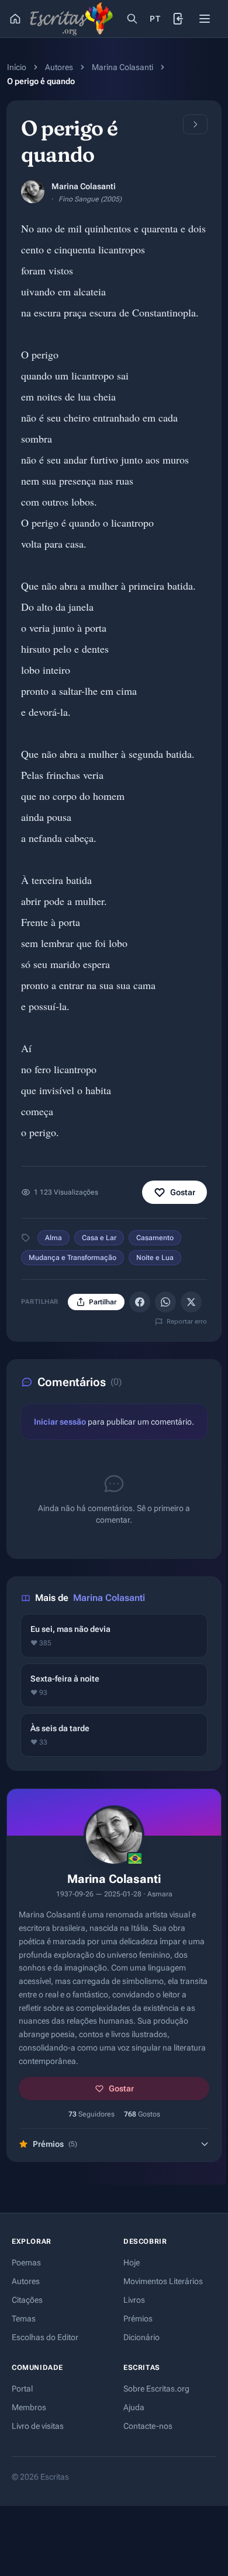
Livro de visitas (38, 2426)
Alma (53, 1238)
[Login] (179, 19)
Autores (59, 67)
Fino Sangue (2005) (90, 199)
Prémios (138, 2319)
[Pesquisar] (132, 19)
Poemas (26, 2262)
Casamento (155, 1238)
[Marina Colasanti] (33, 192)
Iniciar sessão (60, 1422)
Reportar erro (187, 1322)
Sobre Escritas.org (156, 2389)
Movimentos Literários (163, 2281)
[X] (191, 1302)
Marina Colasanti (122, 67)
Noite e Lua (155, 1258)
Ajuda (134, 2407)
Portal (22, 2389)
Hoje (132, 2262)
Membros (29, 2407)
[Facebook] (140, 1302)
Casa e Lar (99, 1238)
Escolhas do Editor (45, 2337)
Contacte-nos (148, 2426)
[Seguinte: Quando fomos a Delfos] (195, 124)
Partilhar (103, 1302)
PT (155, 19)
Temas (24, 2319)
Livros (134, 2300)
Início (17, 67)
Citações (27, 2300)
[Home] (15, 19)
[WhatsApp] (165, 1302)
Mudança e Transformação (72, 1258)
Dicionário (141, 2337)
